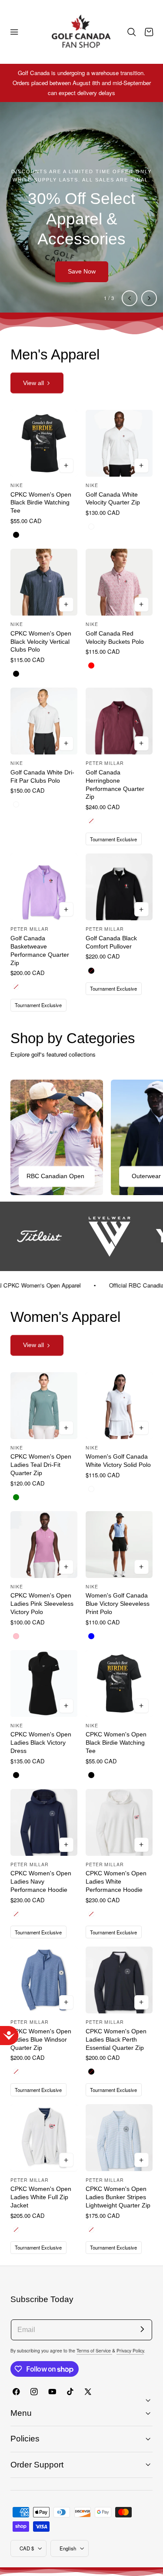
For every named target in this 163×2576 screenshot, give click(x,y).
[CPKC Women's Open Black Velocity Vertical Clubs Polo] (44, 582)
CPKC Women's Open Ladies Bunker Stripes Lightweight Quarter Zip (118, 2197)
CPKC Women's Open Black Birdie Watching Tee (41, 503)
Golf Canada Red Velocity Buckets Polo (115, 637)
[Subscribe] (142, 2329)
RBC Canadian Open (55, 1176)
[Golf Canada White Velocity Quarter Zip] (119, 443)
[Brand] (110, 1236)
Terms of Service (94, 2350)
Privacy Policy (130, 2350)
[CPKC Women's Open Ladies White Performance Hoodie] (119, 1822)
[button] (14, 32)
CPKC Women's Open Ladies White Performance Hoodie (116, 1881)
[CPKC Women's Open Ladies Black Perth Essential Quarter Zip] (119, 1980)
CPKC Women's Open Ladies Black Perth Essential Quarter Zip (116, 2039)
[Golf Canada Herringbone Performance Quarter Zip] (119, 721)
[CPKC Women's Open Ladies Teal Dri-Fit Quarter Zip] (44, 1406)
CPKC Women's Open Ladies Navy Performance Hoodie (41, 1881)
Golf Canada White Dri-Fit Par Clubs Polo (42, 776)
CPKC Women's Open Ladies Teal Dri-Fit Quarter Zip (41, 1465)
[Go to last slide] (130, 298)
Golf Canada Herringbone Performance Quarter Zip (115, 785)
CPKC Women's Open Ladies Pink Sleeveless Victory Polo (42, 1604)
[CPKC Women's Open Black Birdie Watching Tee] (44, 443)
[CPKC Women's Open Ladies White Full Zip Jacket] (44, 2138)
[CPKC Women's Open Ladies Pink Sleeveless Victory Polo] (44, 1545)
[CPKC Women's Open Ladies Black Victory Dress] (44, 1683)
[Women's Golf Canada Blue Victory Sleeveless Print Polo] (119, 1545)
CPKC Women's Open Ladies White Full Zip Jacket (41, 2197)
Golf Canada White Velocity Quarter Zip (113, 499)
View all (33, 383)
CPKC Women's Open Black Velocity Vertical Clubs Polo (41, 642)
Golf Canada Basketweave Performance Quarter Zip (40, 950)
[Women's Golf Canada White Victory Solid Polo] (119, 1406)
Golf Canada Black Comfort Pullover (111, 942)
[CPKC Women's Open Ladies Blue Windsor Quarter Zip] (44, 1980)
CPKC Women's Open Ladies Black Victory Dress (41, 1743)
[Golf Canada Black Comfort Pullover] (119, 887)
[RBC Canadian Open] (57, 1137)
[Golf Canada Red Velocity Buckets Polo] (119, 582)
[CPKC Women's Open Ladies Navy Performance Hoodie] (44, 1822)
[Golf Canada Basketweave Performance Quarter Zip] (44, 887)
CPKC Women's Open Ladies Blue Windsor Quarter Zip (41, 2039)
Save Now (82, 271)
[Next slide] (149, 298)
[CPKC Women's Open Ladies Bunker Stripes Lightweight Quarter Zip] (119, 2138)
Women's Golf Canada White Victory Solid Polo (118, 1461)
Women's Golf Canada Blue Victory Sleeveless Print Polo (118, 1604)
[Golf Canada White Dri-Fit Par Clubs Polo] (44, 721)
